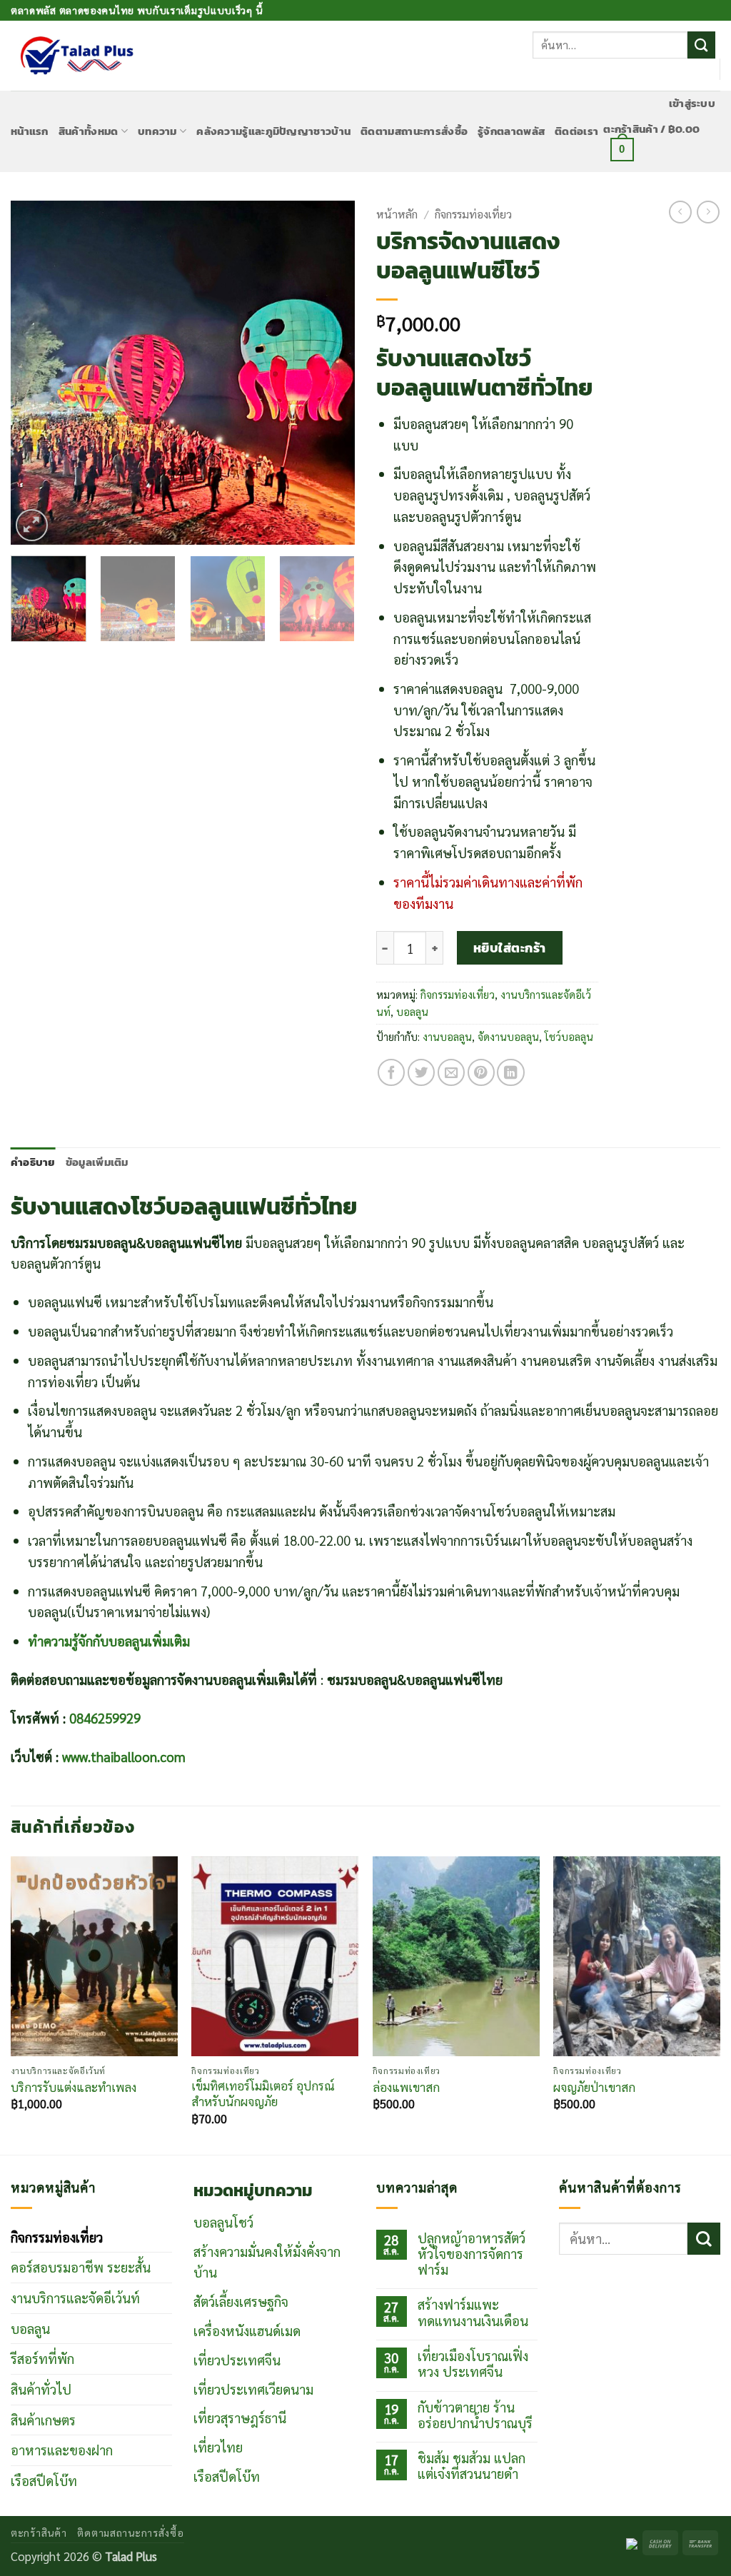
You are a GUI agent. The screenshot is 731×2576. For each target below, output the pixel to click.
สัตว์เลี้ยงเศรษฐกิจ (241, 2301)
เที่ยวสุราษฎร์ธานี (240, 2417)
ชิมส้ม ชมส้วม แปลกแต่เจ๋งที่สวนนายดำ (472, 2466)
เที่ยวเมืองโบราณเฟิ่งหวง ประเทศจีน (473, 2364)
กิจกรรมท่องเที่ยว (473, 214)
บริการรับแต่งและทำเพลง (74, 2087)
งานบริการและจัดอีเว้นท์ (75, 2298)
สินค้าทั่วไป (41, 2389)
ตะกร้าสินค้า (39, 2532)
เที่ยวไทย (218, 2447)
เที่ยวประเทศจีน (237, 2360)
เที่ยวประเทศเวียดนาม (253, 2389)
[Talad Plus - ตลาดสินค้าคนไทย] (76, 56)
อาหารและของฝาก (62, 2450)
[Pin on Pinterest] (481, 1072)
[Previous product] (708, 212)
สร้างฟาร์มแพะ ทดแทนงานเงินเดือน (473, 2312)
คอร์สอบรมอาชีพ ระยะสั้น (81, 2267)
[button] (692, 104)
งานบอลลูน (447, 1036)
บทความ (157, 131)
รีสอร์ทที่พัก (42, 2358)
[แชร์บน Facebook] (391, 1072)
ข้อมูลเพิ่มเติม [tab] (97, 1162)
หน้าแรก (30, 131)
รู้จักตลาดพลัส (511, 131)
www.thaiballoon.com (124, 1756)
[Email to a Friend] (451, 1072)
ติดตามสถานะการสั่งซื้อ (414, 131)
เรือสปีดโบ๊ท (44, 2480)
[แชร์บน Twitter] (421, 1072)
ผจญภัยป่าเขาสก (594, 2087)
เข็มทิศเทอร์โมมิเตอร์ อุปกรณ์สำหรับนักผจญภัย (263, 2094)
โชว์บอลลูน (569, 1036)
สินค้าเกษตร (43, 2420)
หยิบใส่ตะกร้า (510, 948)
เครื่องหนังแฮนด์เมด (247, 2330)
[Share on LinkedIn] (510, 1072)
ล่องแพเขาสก (406, 2087)
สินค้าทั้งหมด (89, 131)
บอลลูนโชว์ (223, 2222)
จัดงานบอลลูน (508, 1036)
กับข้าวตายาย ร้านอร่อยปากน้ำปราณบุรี (475, 2415)
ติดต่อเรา (576, 131)
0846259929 (105, 1718)
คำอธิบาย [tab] (33, 1162)
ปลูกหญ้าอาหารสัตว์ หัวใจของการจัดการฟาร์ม (472, 2254)
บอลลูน (412, 1011)
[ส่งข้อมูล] (701, 45)
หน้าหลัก (397, 214)
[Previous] (36, 372)
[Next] (330, 372)
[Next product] (680, 212)
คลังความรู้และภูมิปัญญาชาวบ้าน (273, 131)
